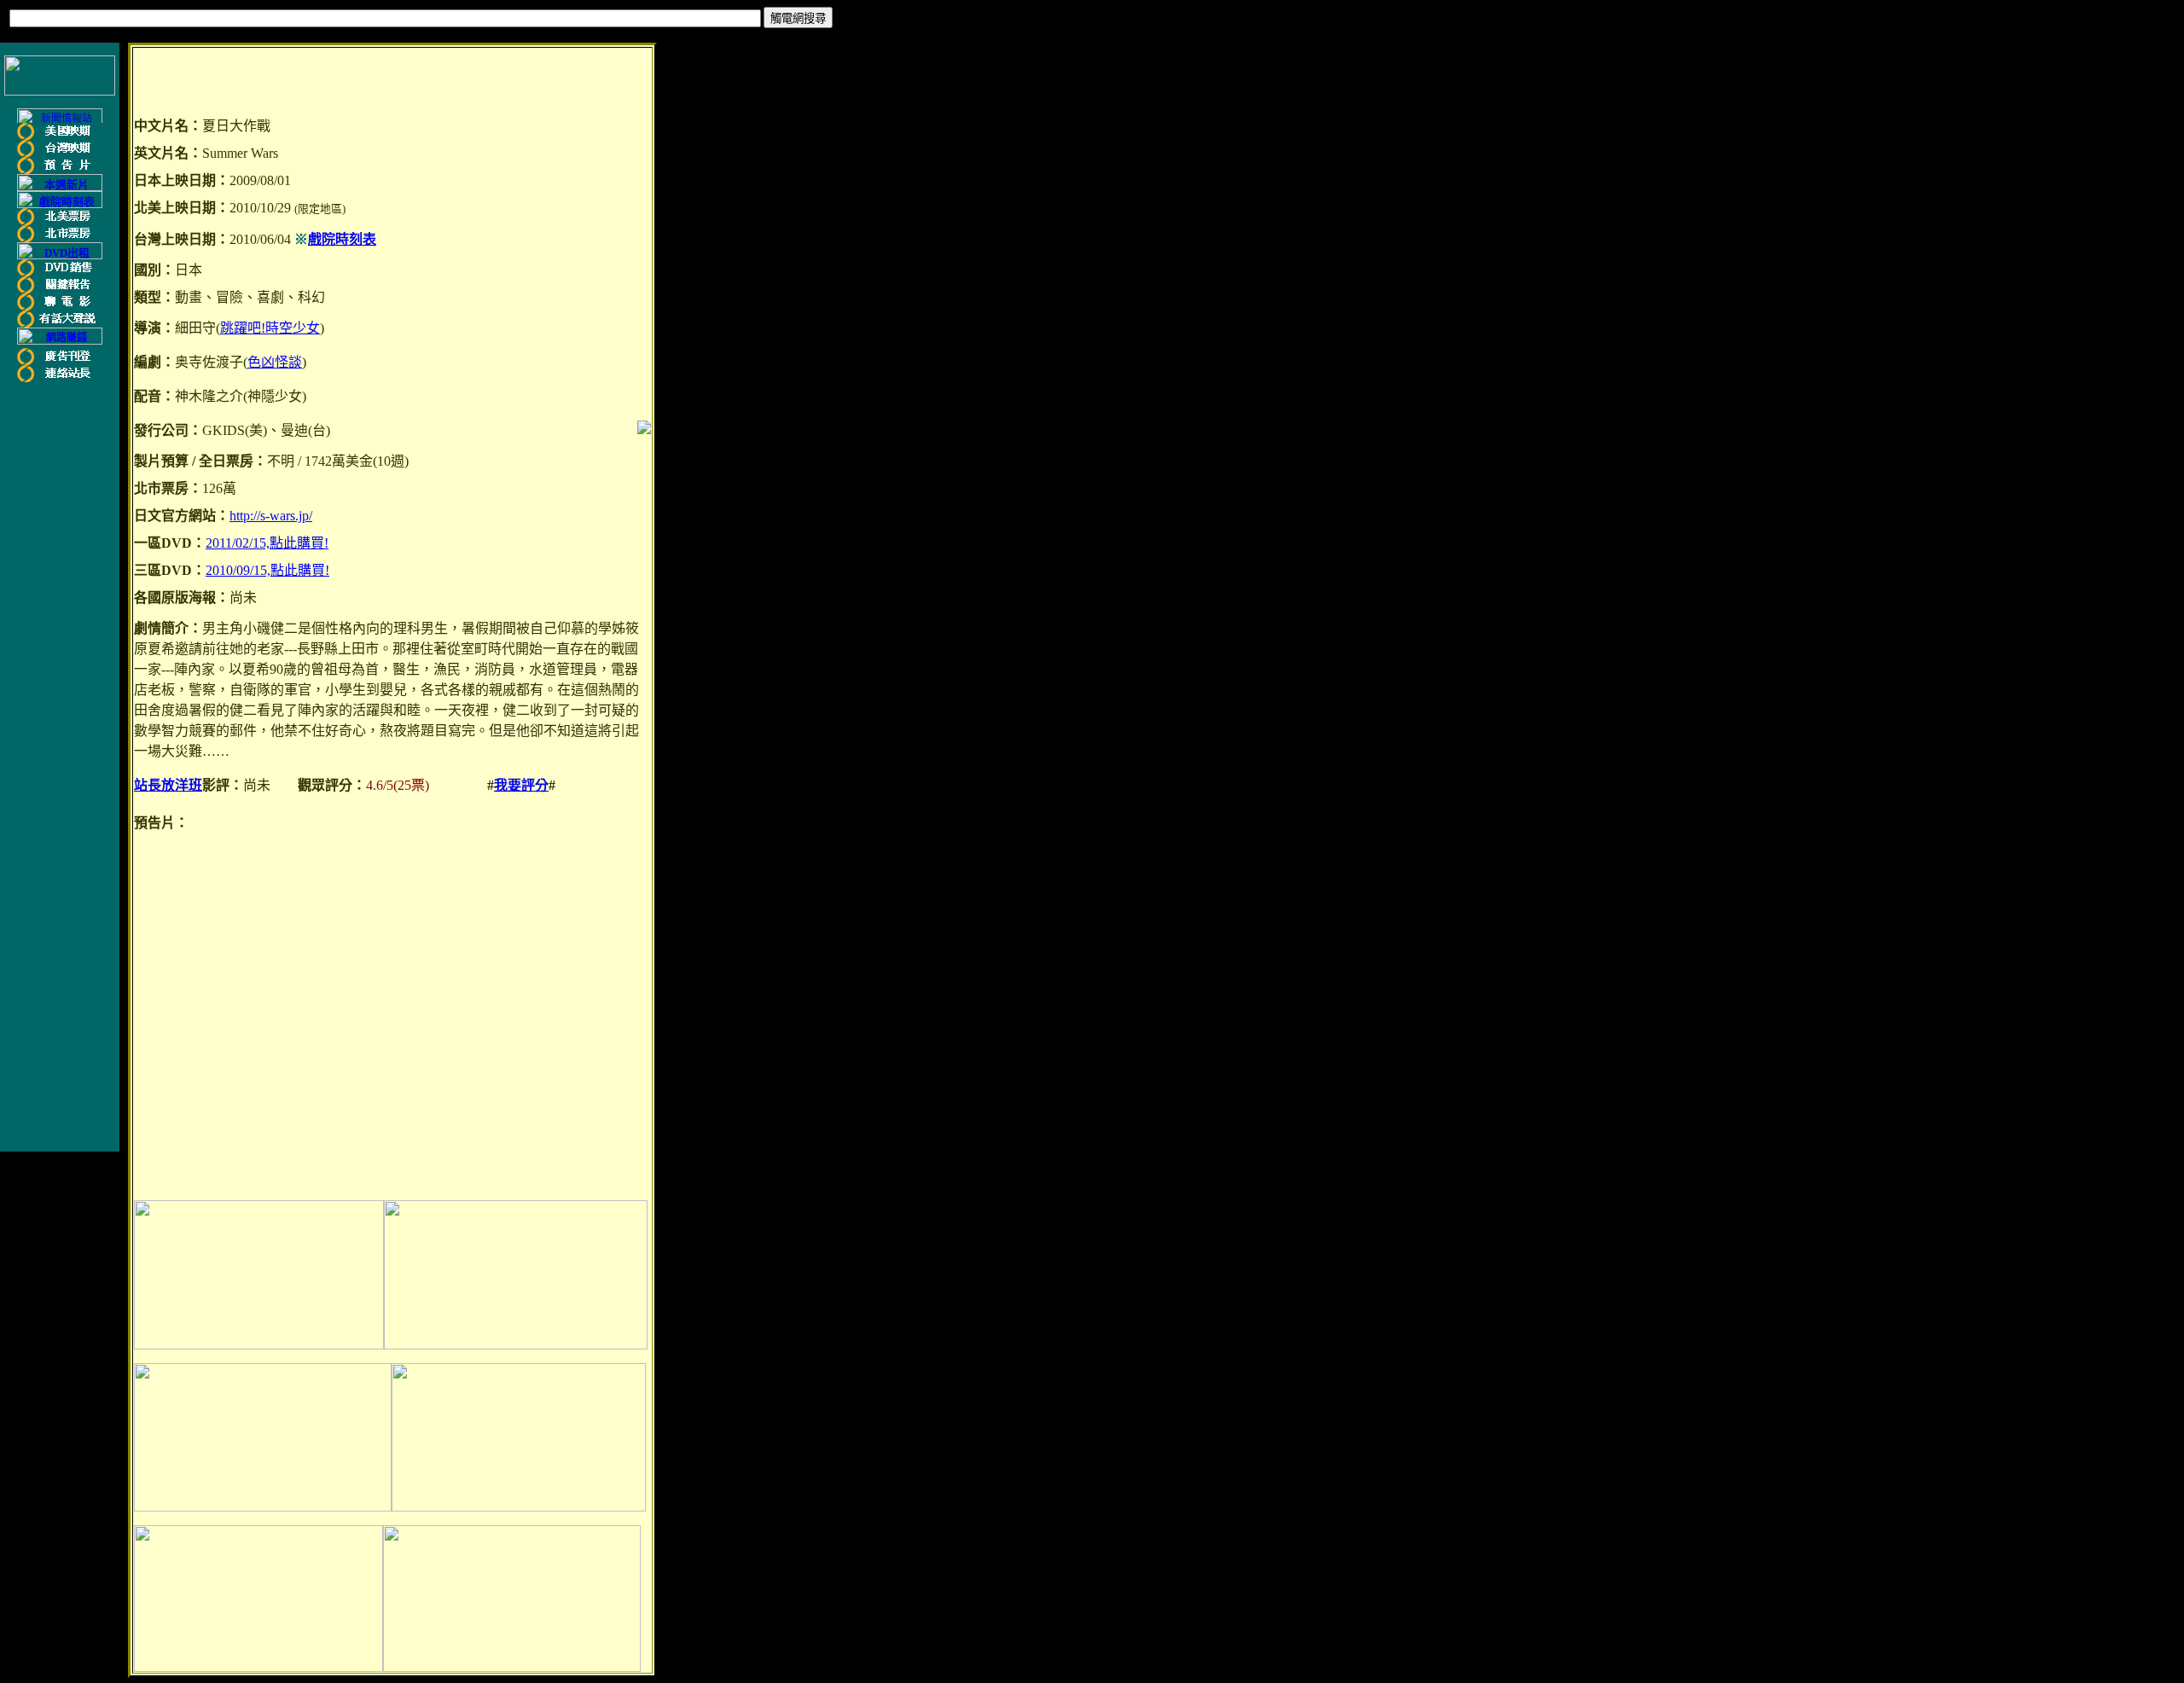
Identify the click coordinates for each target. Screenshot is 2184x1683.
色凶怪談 (275, 362)
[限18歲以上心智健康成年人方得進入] (60, 341)
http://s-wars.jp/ (271, 516)
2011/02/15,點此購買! (267, 543)
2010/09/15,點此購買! (267, 570)
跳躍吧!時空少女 (270, 328)
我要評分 (521, 785)
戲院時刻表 (342, 239)
